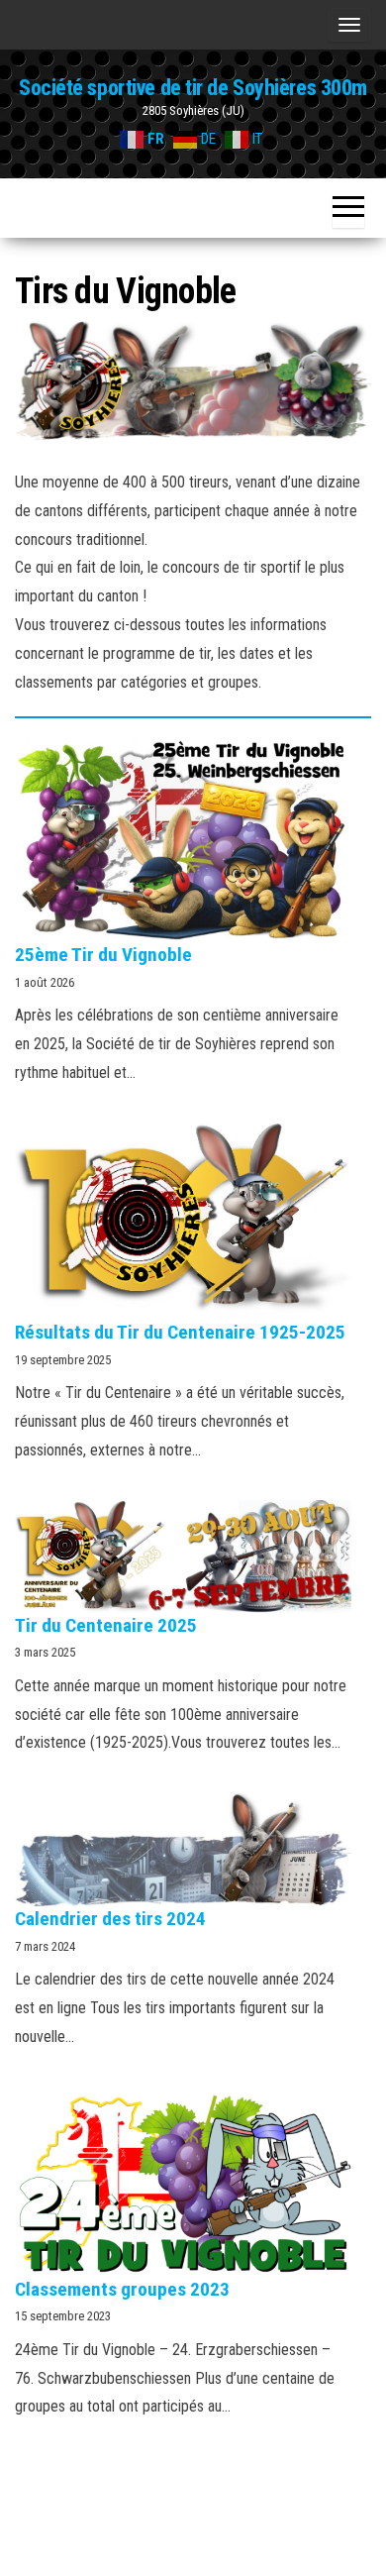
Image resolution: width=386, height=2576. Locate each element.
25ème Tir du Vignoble (103, 955)
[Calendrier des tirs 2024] (183, 1850)
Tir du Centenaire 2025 (106, 1625)
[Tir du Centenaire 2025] (183, 1556)
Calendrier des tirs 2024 (110, 1919)
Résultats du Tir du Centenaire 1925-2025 (180, 1332)
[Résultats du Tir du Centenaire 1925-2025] (183, 1222)
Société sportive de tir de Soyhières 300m (193, 88)
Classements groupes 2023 (122, 2289)
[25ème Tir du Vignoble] (183, 840)
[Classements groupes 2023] (183, 2181)
